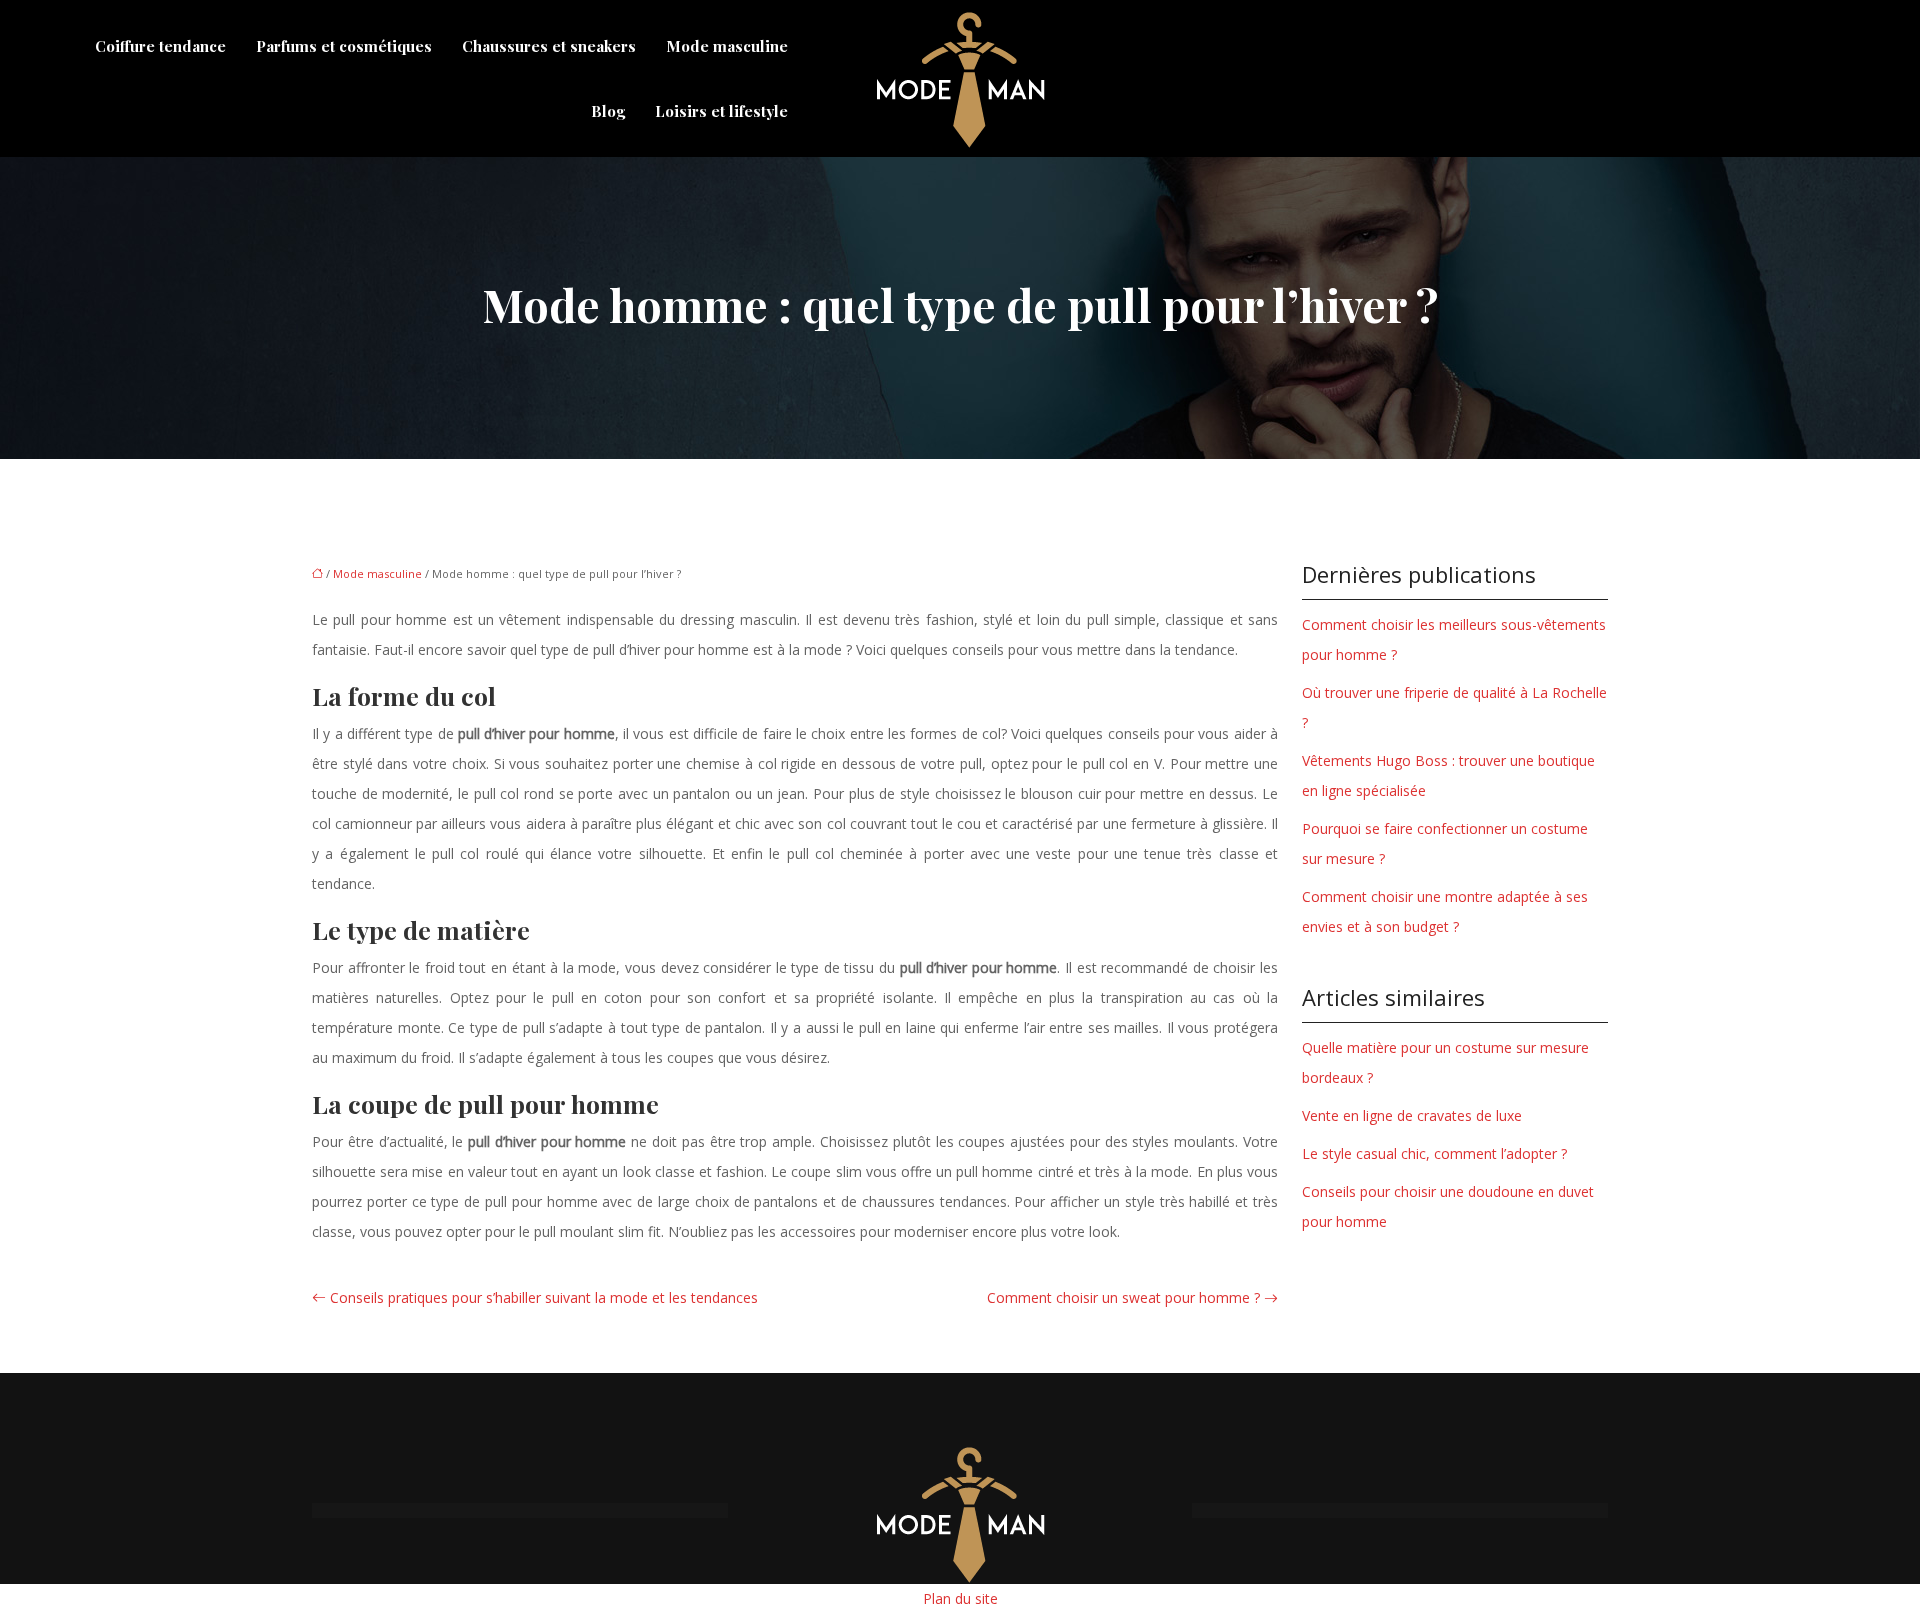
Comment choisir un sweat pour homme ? (1123, 1297)
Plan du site (960, 1598)
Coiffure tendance (160, 46)
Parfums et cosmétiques (344, 46)
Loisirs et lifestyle (721, 111)
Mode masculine (727, 46)
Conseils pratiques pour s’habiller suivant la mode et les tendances (544, 1297)
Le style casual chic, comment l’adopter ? (1434, 1153)
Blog (608, 111)
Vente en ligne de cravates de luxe (1412, 1115)
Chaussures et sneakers (549, 46)
